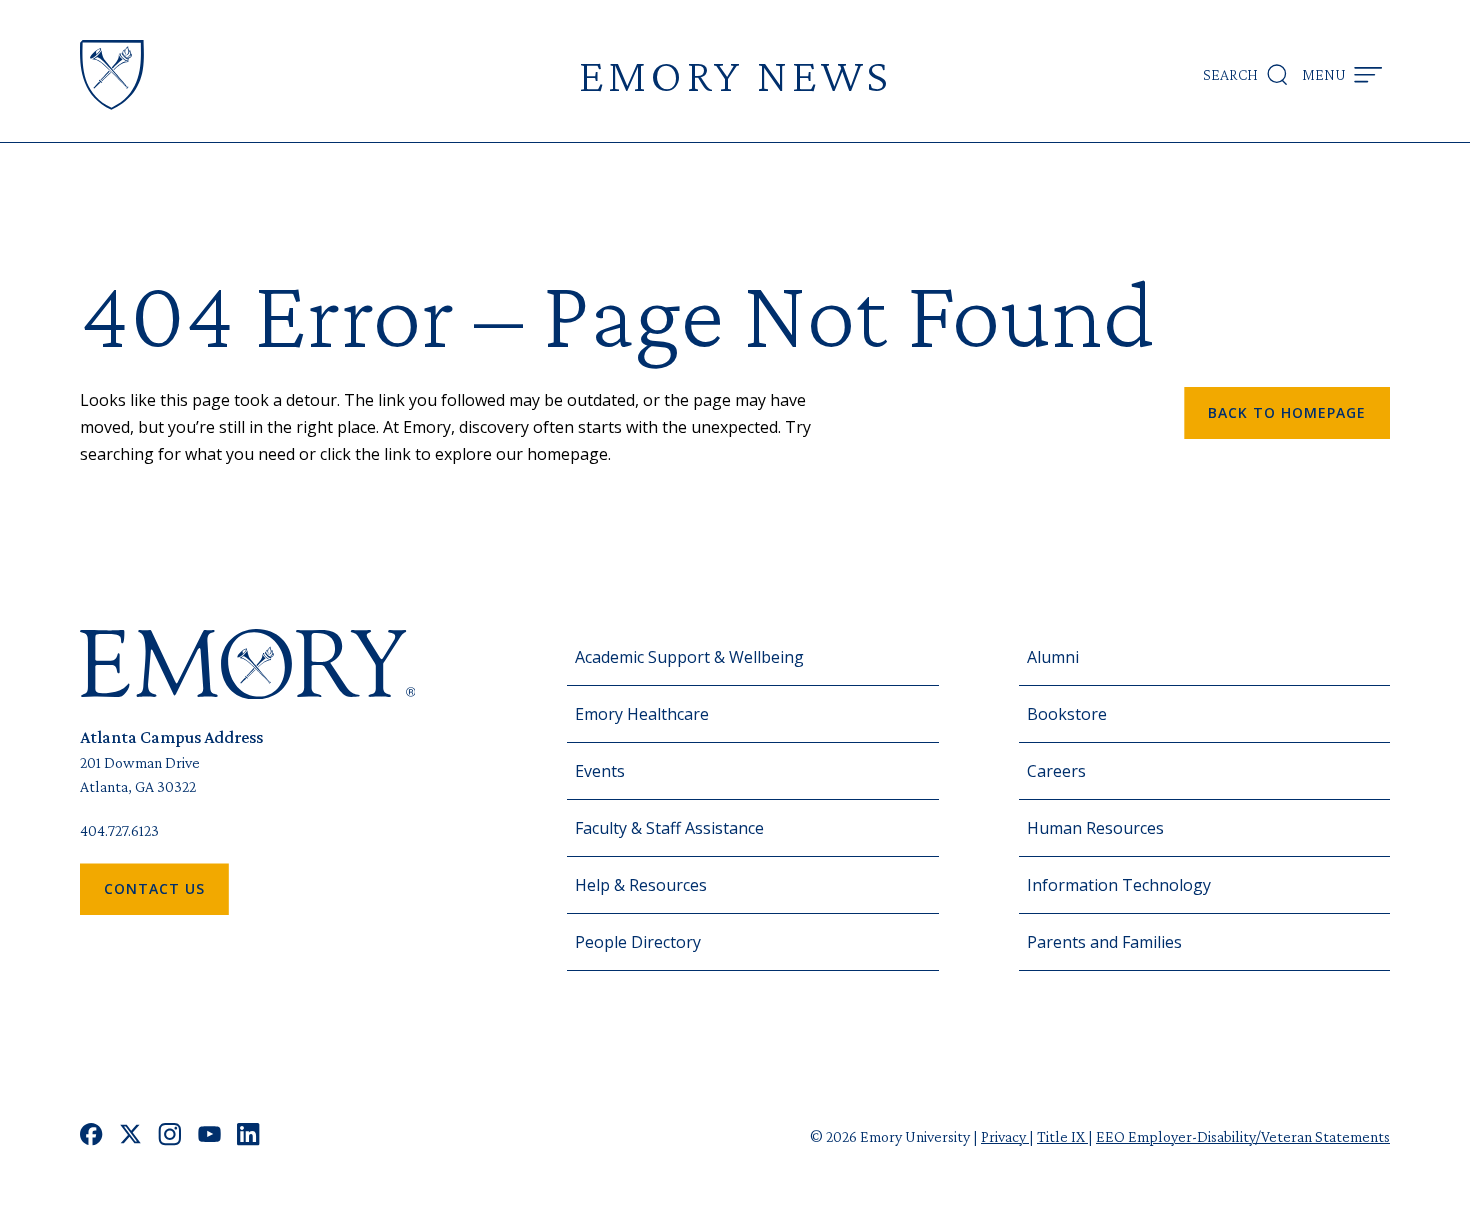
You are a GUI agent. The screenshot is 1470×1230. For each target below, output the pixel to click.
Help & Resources (641, 885)
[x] (130, 1136)
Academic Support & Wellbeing (689, 657)
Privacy (1005, 1136)
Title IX (1062, 1136)
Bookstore (1067, 714)
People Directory (638, 942)
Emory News (735, 74)
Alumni (1053, 657)
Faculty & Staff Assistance (669, 828)
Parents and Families (1104, 942)
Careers (1056, 771)
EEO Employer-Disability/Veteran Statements (1243, 1136)
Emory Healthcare (642, 714)
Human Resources (1095, 828)
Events (600, 771)
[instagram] (170, 1136)
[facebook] (91, 1136)
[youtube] (209, 1136)
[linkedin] (248, 1136)
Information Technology (1119, 885)
